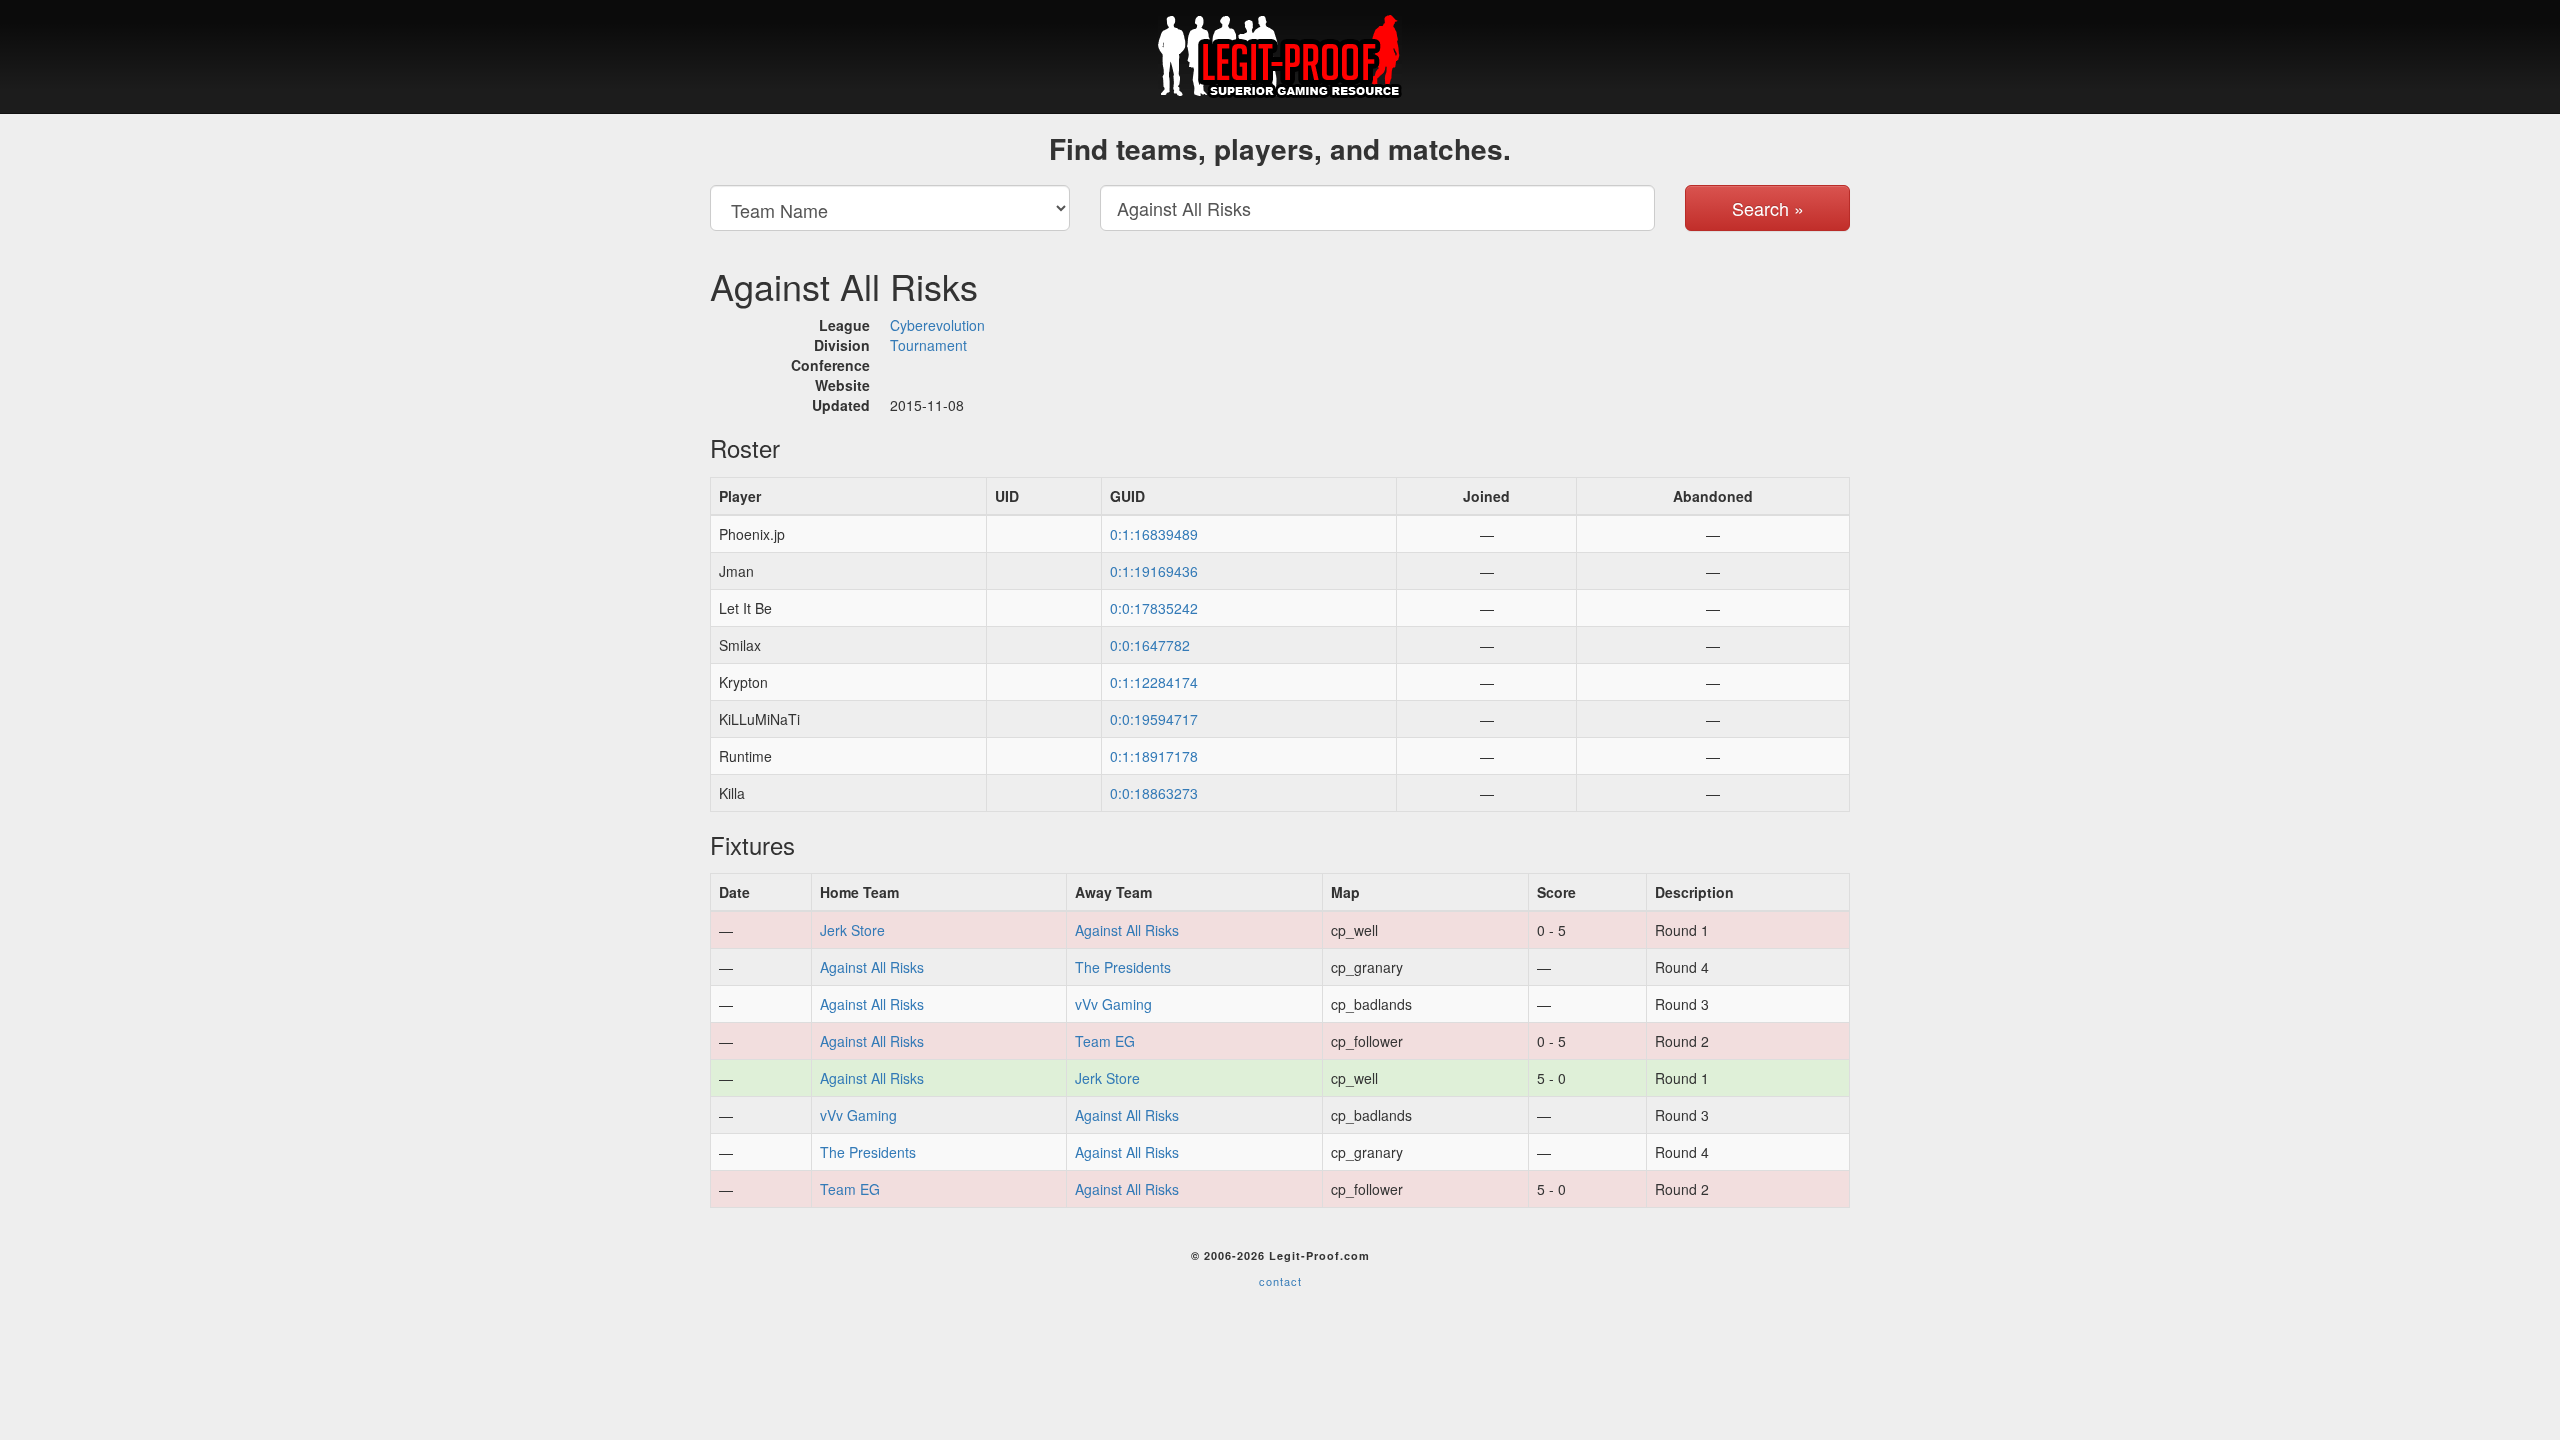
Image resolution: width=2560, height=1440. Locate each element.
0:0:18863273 (1154, 793)
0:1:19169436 (1154, 571)
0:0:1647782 (1150, 645)
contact (1280, 1281)
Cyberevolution (937, 325)
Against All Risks (1127, 930)
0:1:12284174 (1154, 682)
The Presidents (1123, 967)
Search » (1768, 208)
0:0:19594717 (1154, 719)
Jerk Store (852, 930)
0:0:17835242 (1154, 608)
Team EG (1105, 1041)
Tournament (928, 345)
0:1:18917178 (1154, 756)
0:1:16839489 (1154, 534)
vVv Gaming (1113, 1004)
